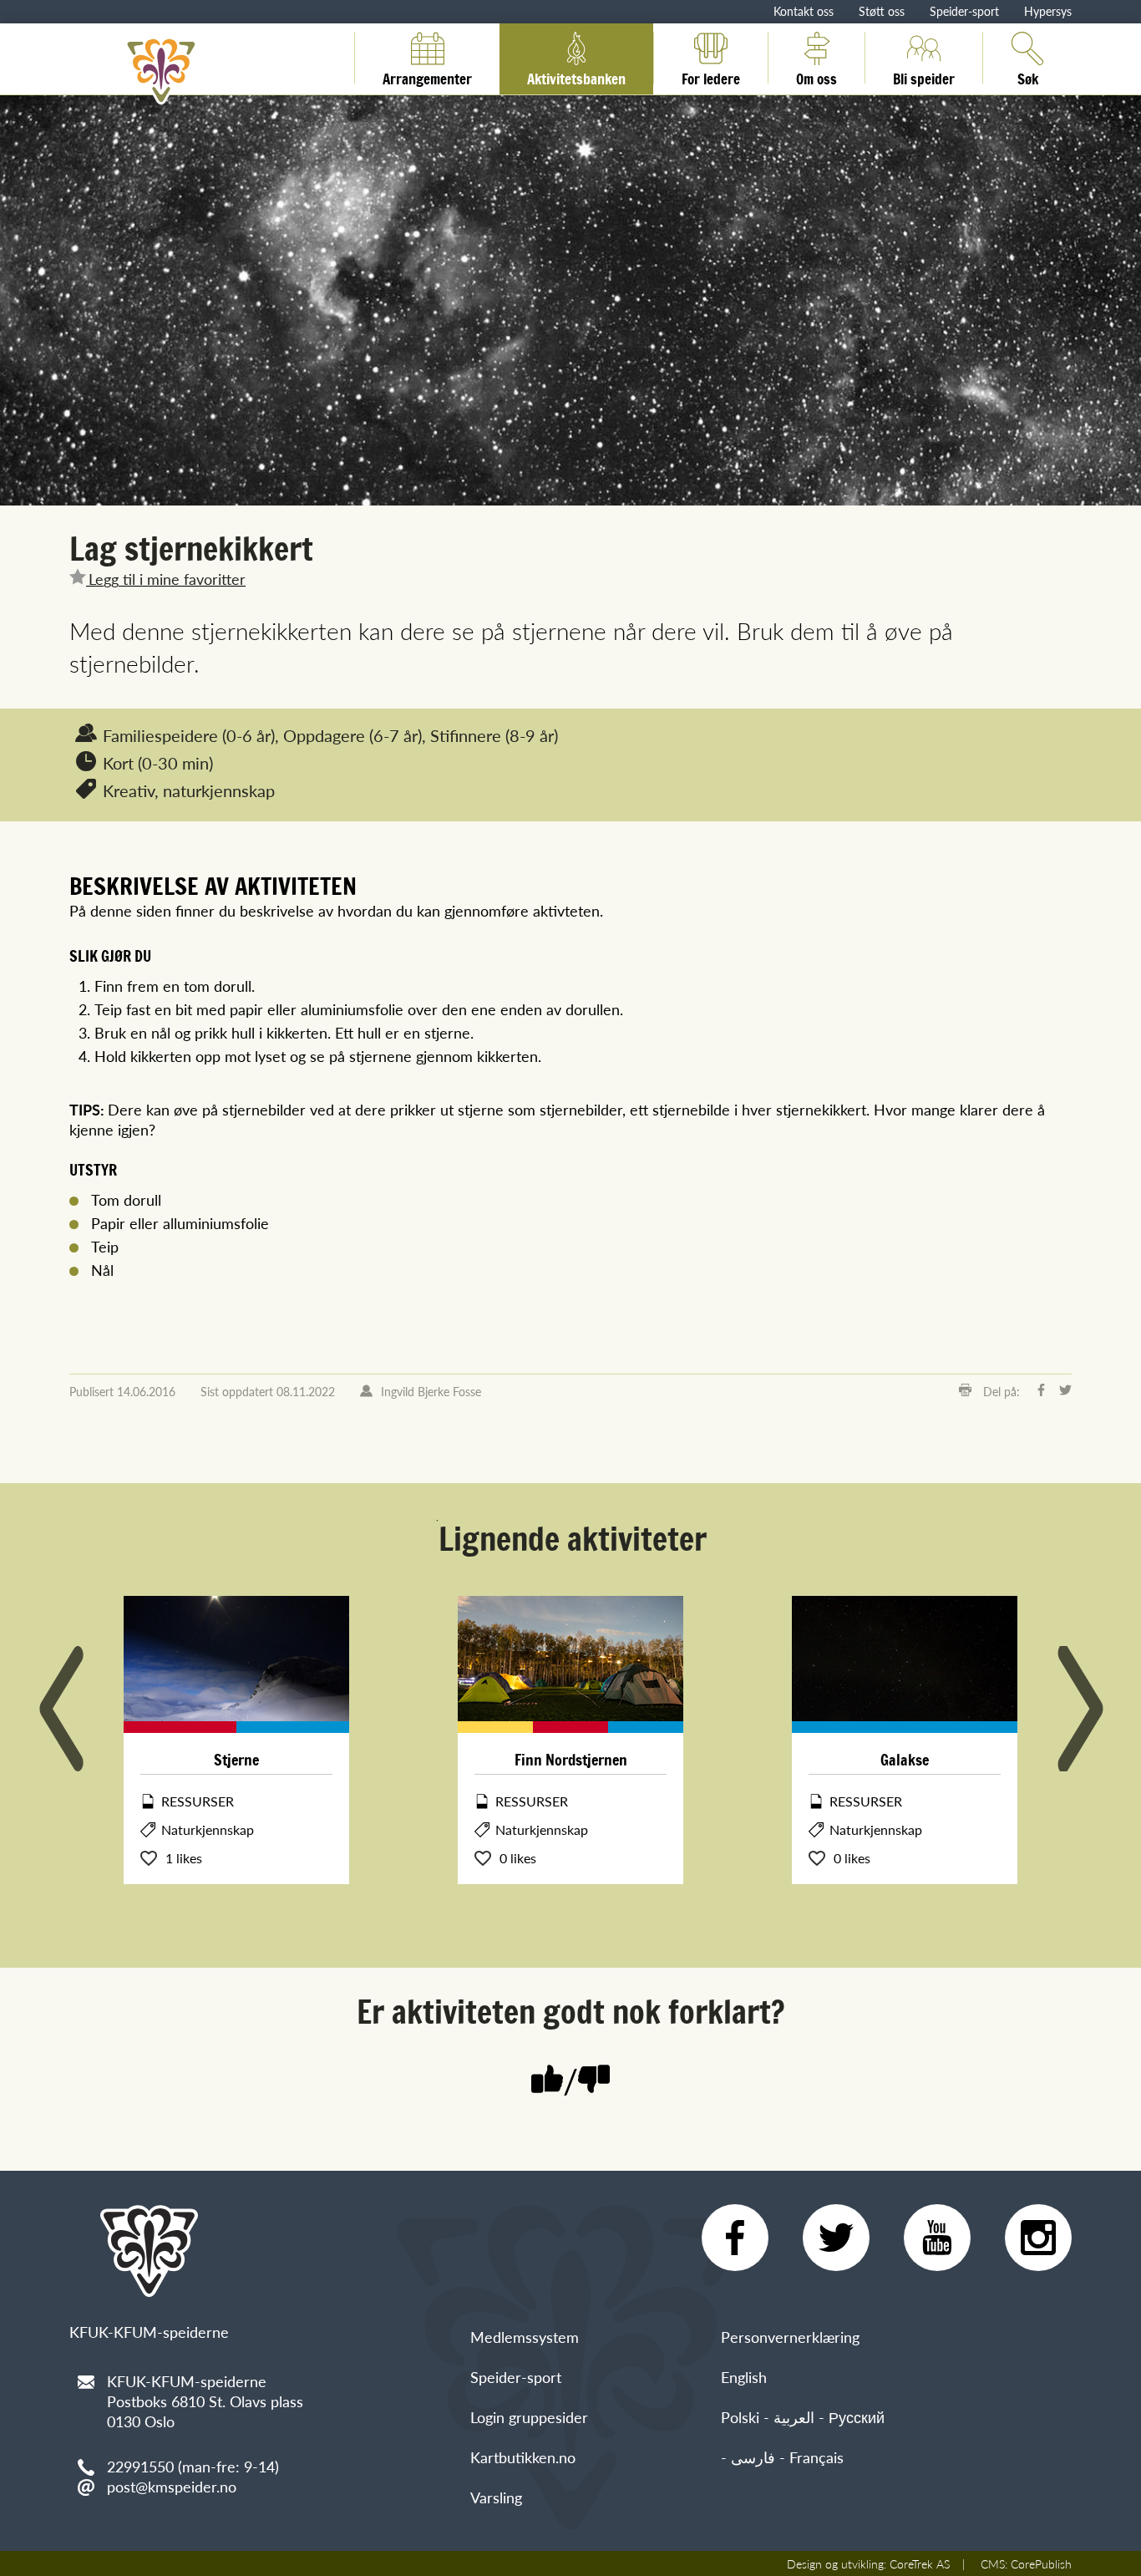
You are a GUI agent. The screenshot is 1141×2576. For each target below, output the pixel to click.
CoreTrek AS (920, 2563)
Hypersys (1048, 11)
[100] (547, 2081)
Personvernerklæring (790, 2337)
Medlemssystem (525, 2337)
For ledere (711, 76)
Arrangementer (427, 76)
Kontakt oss (804, 11)
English (744, 2377)
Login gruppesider (529, 2417)
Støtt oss (882, 11)
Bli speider (924, 76)
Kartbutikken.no (523, 2457)
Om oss (816, 76)
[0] (594, 2081)
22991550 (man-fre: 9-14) (193, 2466)
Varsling (496, 2497)
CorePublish (1041, 2563)
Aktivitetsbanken (576, 76)
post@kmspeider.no (172, 2486)
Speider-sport (964, 11)
